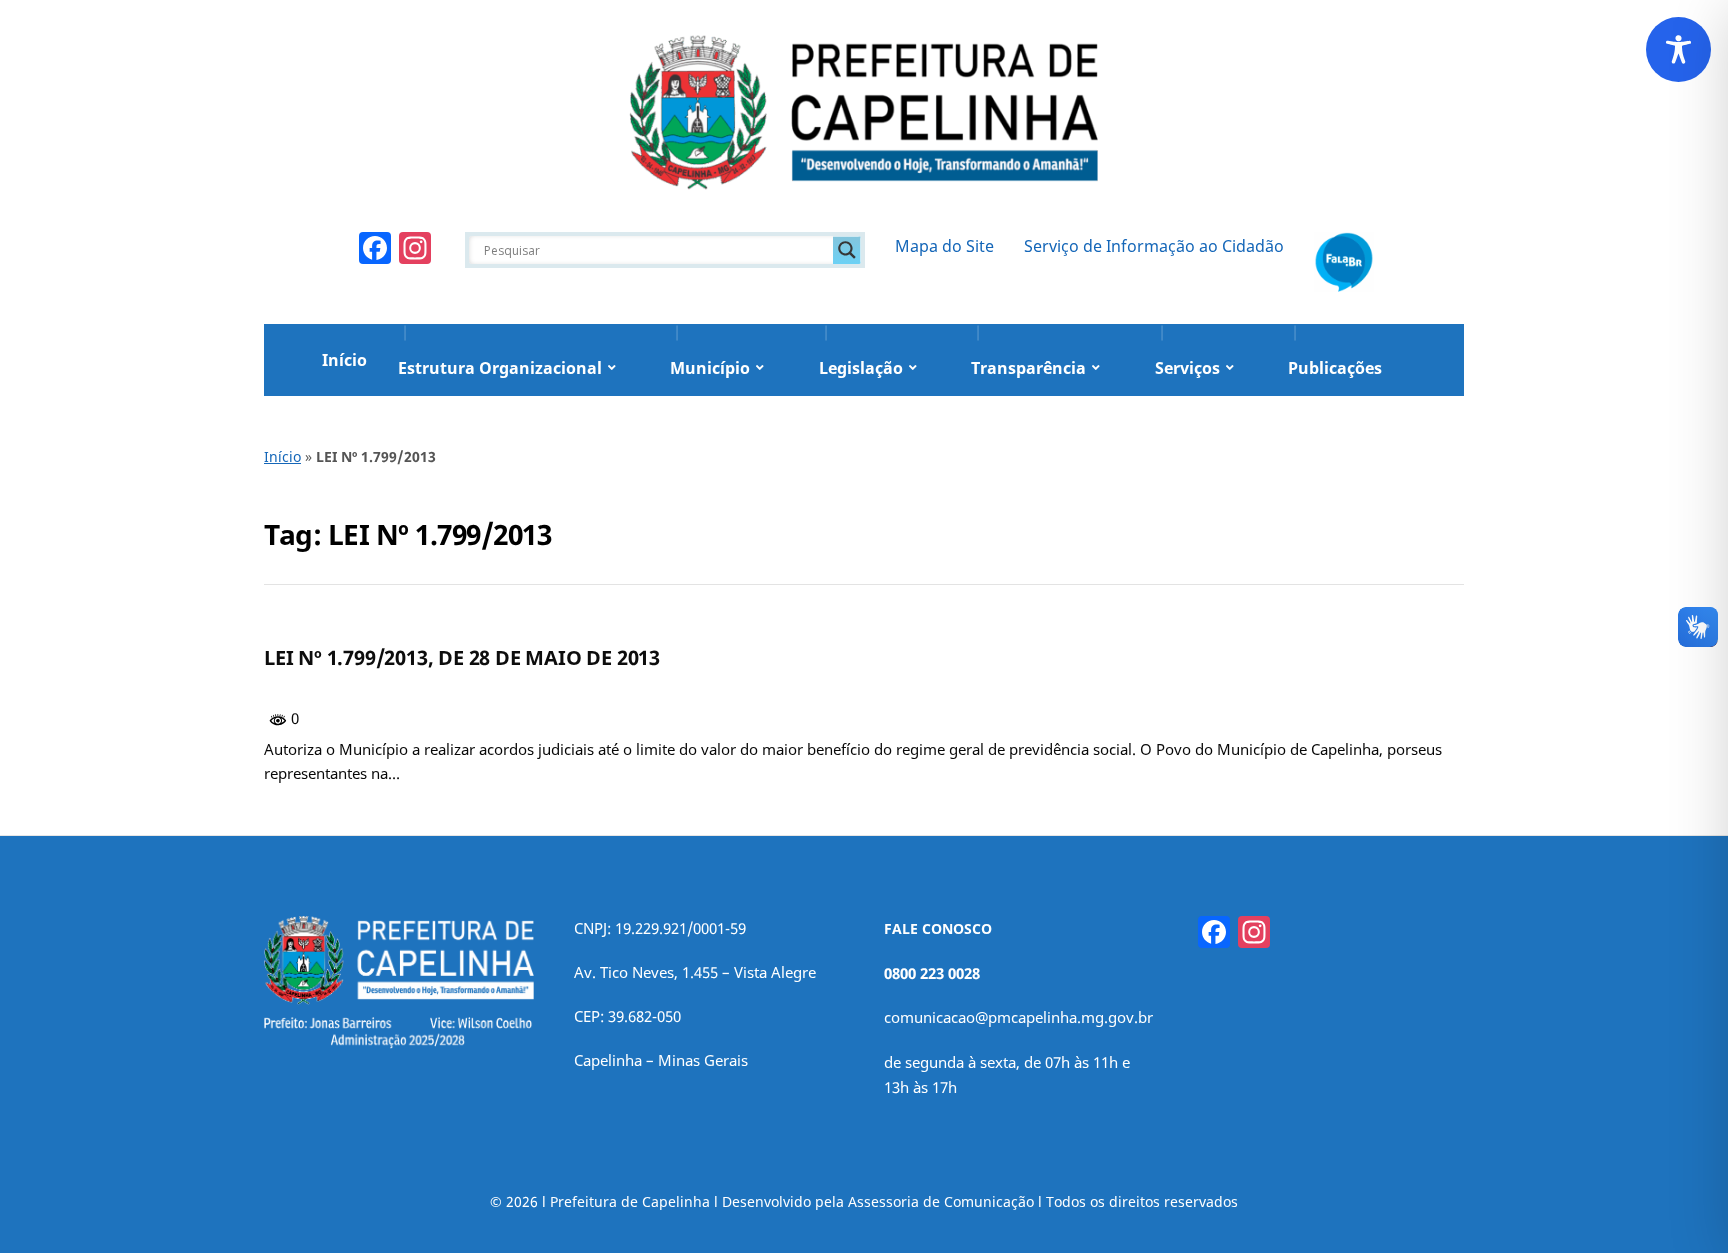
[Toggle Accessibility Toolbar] (1678, 49)
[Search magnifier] (847, 250)
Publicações (1335, 368)
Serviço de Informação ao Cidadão (1154, 246)
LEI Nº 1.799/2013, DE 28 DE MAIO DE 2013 (462, 657)
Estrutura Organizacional (500, 368)
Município (710, 368)
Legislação (861, 368)
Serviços (1187, 368)
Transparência (1028, 368)
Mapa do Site (944, 246)
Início (344, 360)
